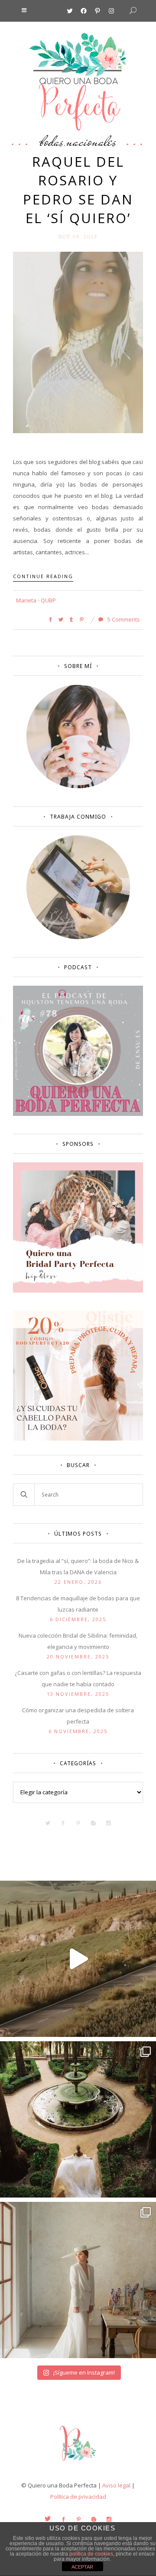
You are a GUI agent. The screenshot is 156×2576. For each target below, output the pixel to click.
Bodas (52, 141)
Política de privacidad (78, 2497)
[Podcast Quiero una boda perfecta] (78, 1114)
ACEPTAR (82, 2567)
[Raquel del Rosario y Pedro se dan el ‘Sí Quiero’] (78, 342)
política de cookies (91, 2554)
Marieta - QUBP (36, 600)
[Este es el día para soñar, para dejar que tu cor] (78, 2119)
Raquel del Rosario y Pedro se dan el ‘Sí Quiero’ (78, 190)
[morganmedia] (78, 2463)
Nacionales (91, 141)
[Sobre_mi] (78, 786)
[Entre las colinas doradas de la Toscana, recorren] (78, 1959)
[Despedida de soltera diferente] (78, 1290)
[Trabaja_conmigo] (78, 937)
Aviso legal (116, 2485)
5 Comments (123, 619)
